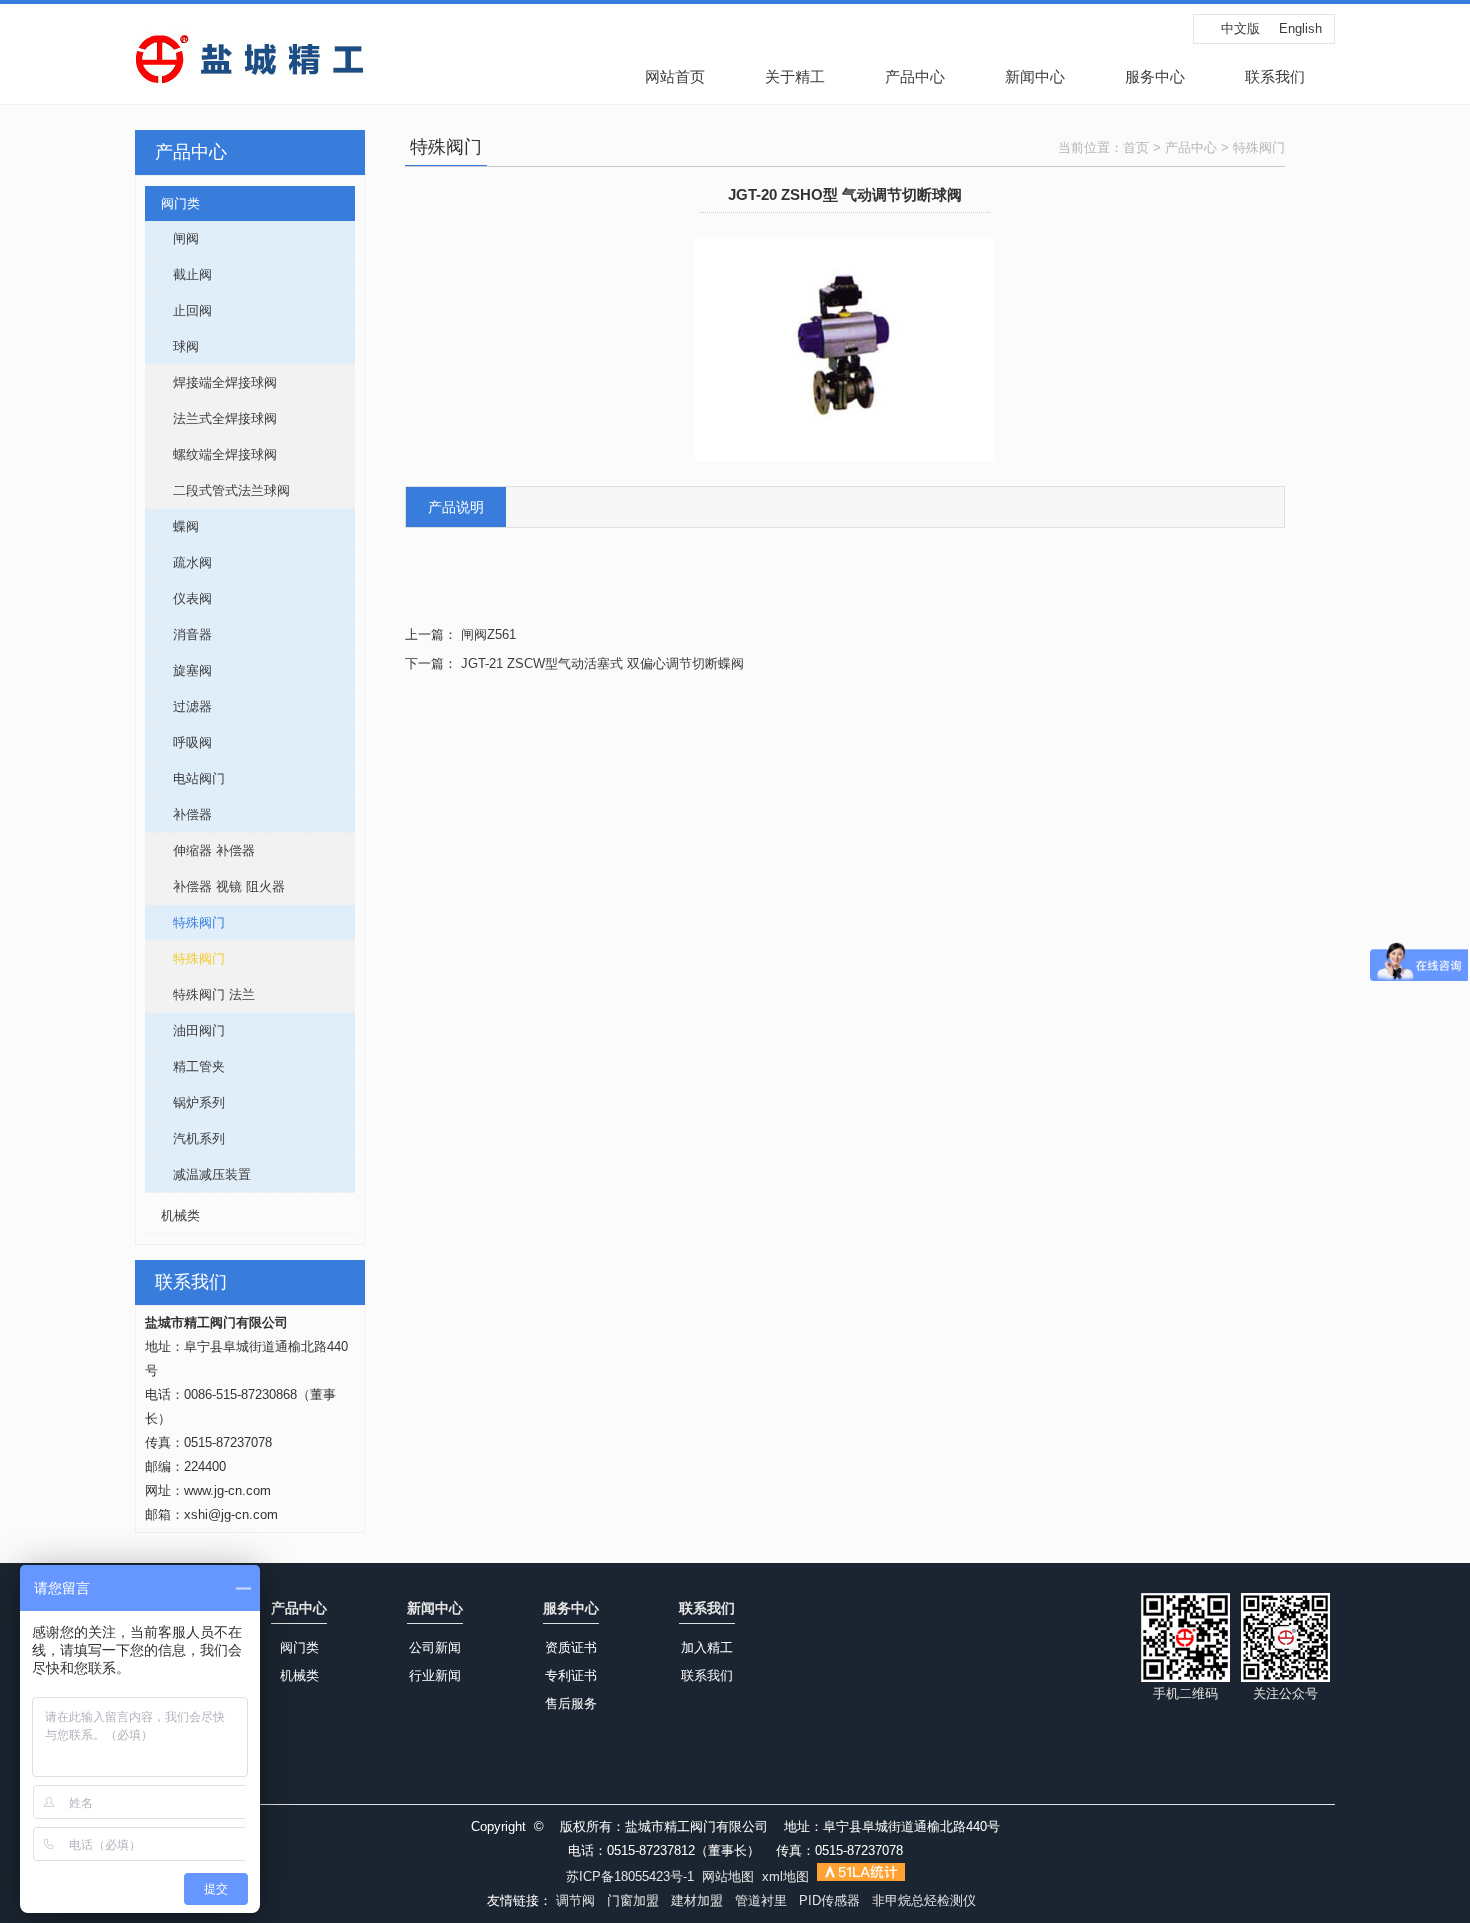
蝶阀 (172, 526)
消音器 (178, 634)
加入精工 (707, 1647)
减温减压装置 (198, 1174)
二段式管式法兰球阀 (217, 490)
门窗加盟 (633, 1900)
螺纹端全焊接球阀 (211, 454)
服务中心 (1155, 76)
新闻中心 (1035, 76)
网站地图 (728, 1876)
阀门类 (172, 203)
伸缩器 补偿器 (200, 850)
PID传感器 (829, 1900)
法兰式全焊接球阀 (211, 418)
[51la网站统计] (861, 1876)
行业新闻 (435, 1675)
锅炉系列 (185, 1102)
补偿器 (178, 814)
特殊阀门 (185, 922)
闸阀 (172, 238)
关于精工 (795, 76)
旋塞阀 (178, 670)
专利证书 (571, 1675)
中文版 (1240, 28)
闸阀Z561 (488, 634)
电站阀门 (185, 778)
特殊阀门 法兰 (200, 994)
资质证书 (571, 1647)
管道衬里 (761, 1900)
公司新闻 (435, 1647)
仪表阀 (178, 598)
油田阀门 (185, 1030)
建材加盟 (697, 1900)
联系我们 (1275, 76)
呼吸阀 (178, 742)
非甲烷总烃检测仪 (924, 1900)
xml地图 (785, 1876)
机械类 (172, 1215)
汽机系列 (185, 1138)
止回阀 (178, 310)
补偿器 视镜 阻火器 (215, 886)
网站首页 (675, 76)
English (1300, 28)
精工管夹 (185, 1066)
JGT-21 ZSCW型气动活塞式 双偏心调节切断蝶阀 (602, 663)
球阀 (172, 346)
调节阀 (575, 1900)
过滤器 (178, 706)
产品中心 (915, 76)
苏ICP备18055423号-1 (630, 1876)
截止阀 (178, 274)
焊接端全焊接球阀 (211, 382)
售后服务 (571, 1703)
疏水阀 (178, 562)
